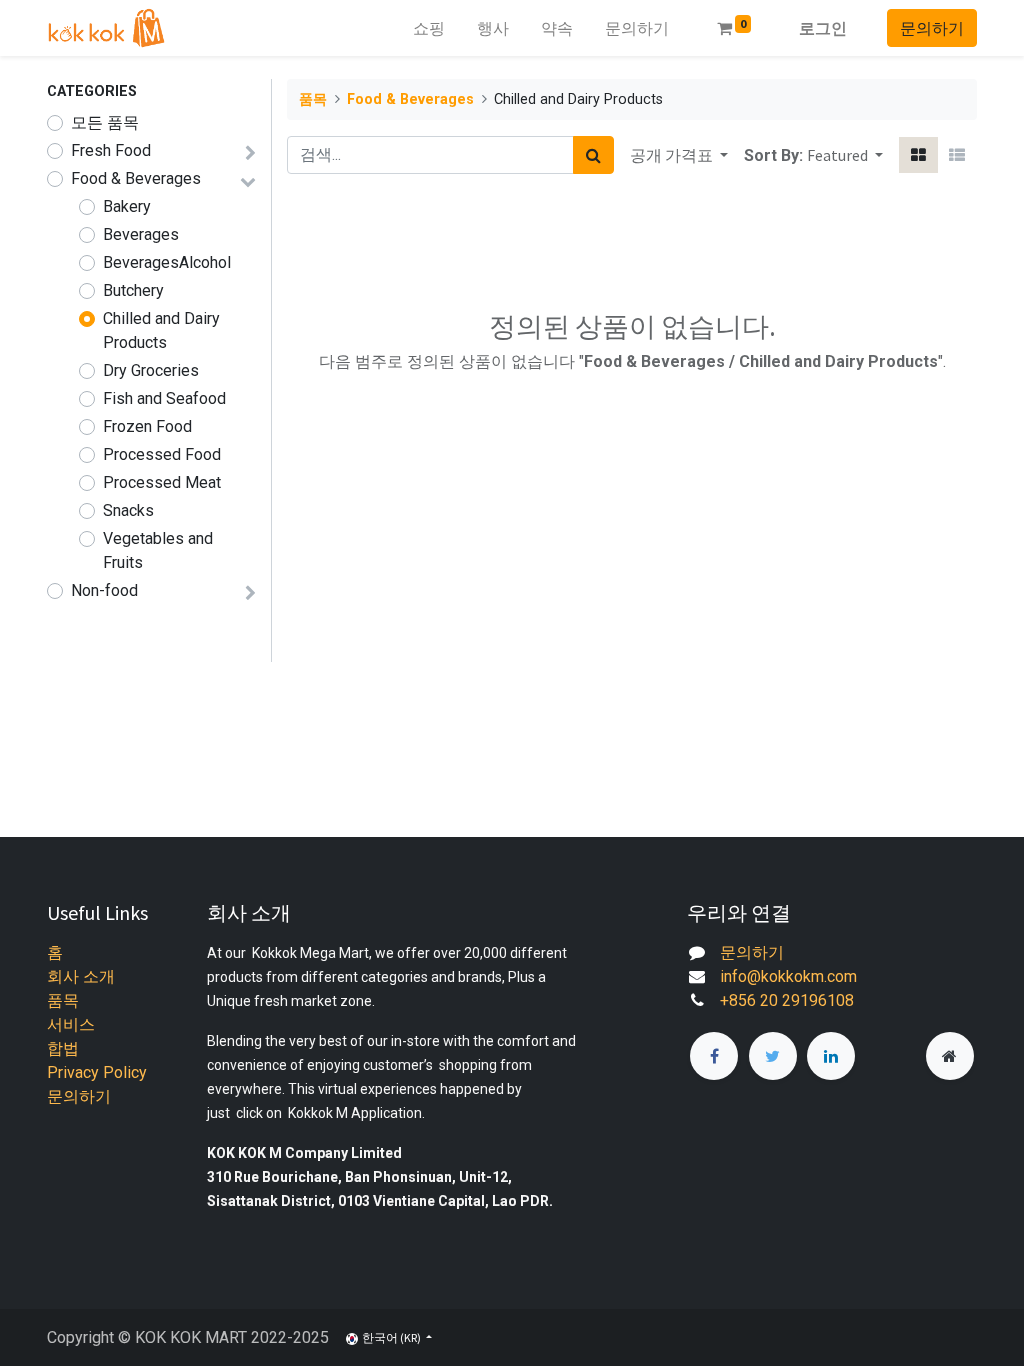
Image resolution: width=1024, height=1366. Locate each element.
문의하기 (932, 28)
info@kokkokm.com (788, 976)
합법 (63, 1048)
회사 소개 (81, 976)
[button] (845, 155)
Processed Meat (162, 482)
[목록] (957, 155)
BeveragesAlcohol (167, 262)
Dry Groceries (151, 370)
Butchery (133, 290)
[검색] (593, 155)
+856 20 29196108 (787, 1000)
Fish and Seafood (164, 398)
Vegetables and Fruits (158, 550)
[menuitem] (429, 28)
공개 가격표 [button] (673, 155)
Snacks (128, 510)
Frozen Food (147, 426)
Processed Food (162, 454)
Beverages (141, 234)
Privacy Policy (97, 1072)
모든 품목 (105, 122)
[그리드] (918, 155)
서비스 (71, 1024)
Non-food (104, 590)
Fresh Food (111, 150)
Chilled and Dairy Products (161, 330)
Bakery (127, 206)
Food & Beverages (136, 178)
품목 (313, 99)
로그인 (823, 28)
